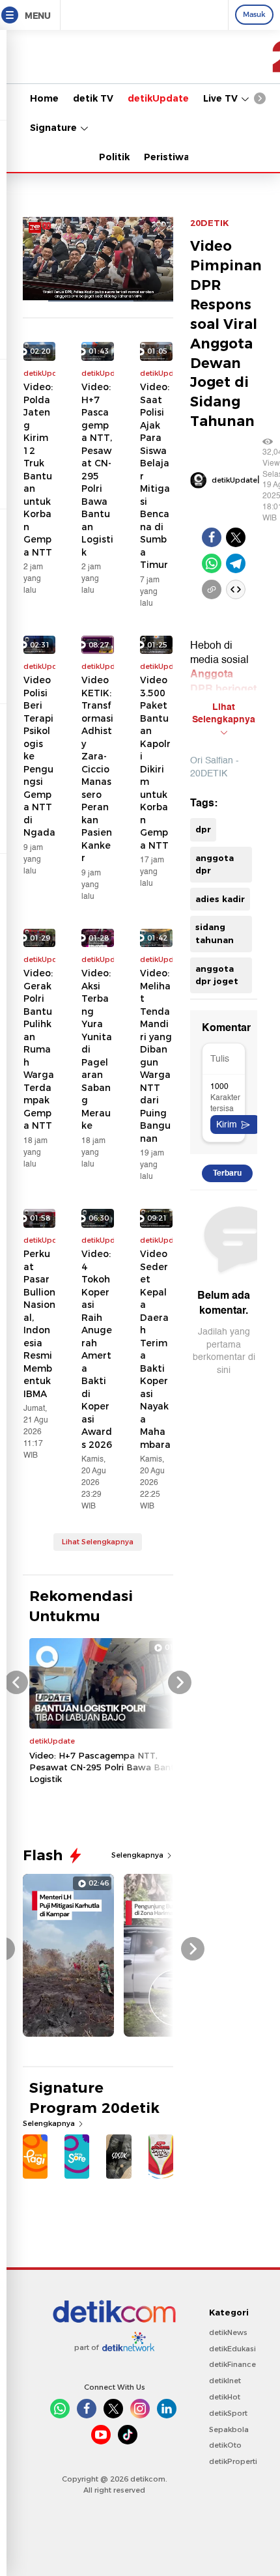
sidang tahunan (215, 933)
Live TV (222, 98)
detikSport (228, 2413)
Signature (55, 128)
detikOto (225, 2445)
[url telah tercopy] (212, 589)
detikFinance (232, 2364)
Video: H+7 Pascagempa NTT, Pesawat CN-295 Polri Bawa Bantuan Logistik (97, 470)
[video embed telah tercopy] (236, 589)
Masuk (254, 14)
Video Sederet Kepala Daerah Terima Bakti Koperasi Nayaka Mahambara (155, 1349)
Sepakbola (229, 2429)
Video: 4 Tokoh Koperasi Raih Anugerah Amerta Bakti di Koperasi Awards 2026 (97, 1349)
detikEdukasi (232, 2349)
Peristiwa (167, 157)
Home (44, 98)
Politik (114, 157)
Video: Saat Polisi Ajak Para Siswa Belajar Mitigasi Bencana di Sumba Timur (155, 476)
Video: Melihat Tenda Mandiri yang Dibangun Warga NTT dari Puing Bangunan (156, 1056)
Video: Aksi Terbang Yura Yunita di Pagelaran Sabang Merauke (97, 1049)
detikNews (228, 2332)
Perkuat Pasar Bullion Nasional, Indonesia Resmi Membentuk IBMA (39, 1324)
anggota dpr (215, 864)
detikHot (225, 2397)
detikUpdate (158, 98)
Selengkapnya (138, 1855)
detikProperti (233, 2461)
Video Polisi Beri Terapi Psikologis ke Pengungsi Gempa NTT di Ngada (39, 756)
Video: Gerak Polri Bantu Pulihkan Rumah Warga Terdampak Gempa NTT (39, 1049)
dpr (203, 829)
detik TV (93, 98)
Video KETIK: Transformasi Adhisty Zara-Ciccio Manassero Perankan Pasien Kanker (97, 769)
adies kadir (220, 899)
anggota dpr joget (217, 975)
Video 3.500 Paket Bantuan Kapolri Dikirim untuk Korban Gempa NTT (155, 763)
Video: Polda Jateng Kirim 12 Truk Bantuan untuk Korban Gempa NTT (38, 470)
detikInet (225, 2381)
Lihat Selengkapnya (98, 1542)
